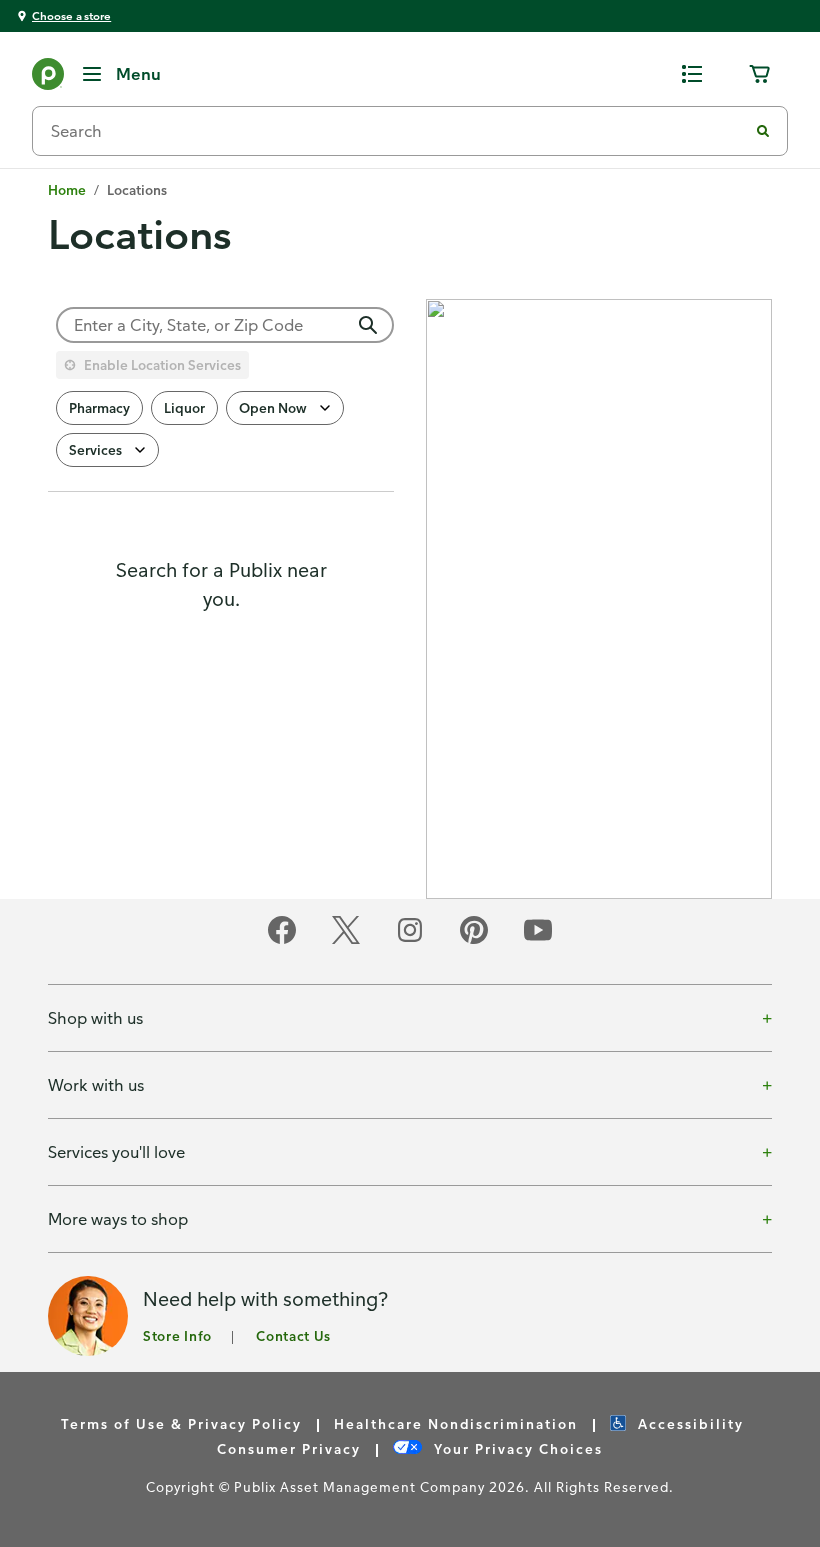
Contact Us (293, 1335)
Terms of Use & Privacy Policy (181, 1423)
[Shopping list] (692, 74)
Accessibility (691, 1423)
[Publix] (48, 78)
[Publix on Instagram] (410, 940)
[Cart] (760, 74)
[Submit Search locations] (368, 325)
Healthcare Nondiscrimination (456, 1423)
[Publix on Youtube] (538, 940)
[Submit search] (763, 131)
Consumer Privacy (289, 1448)
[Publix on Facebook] (282, 940)
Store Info (177, 1335)
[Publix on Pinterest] (474, 940)
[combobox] (398, 131)
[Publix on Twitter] (346, 940)
